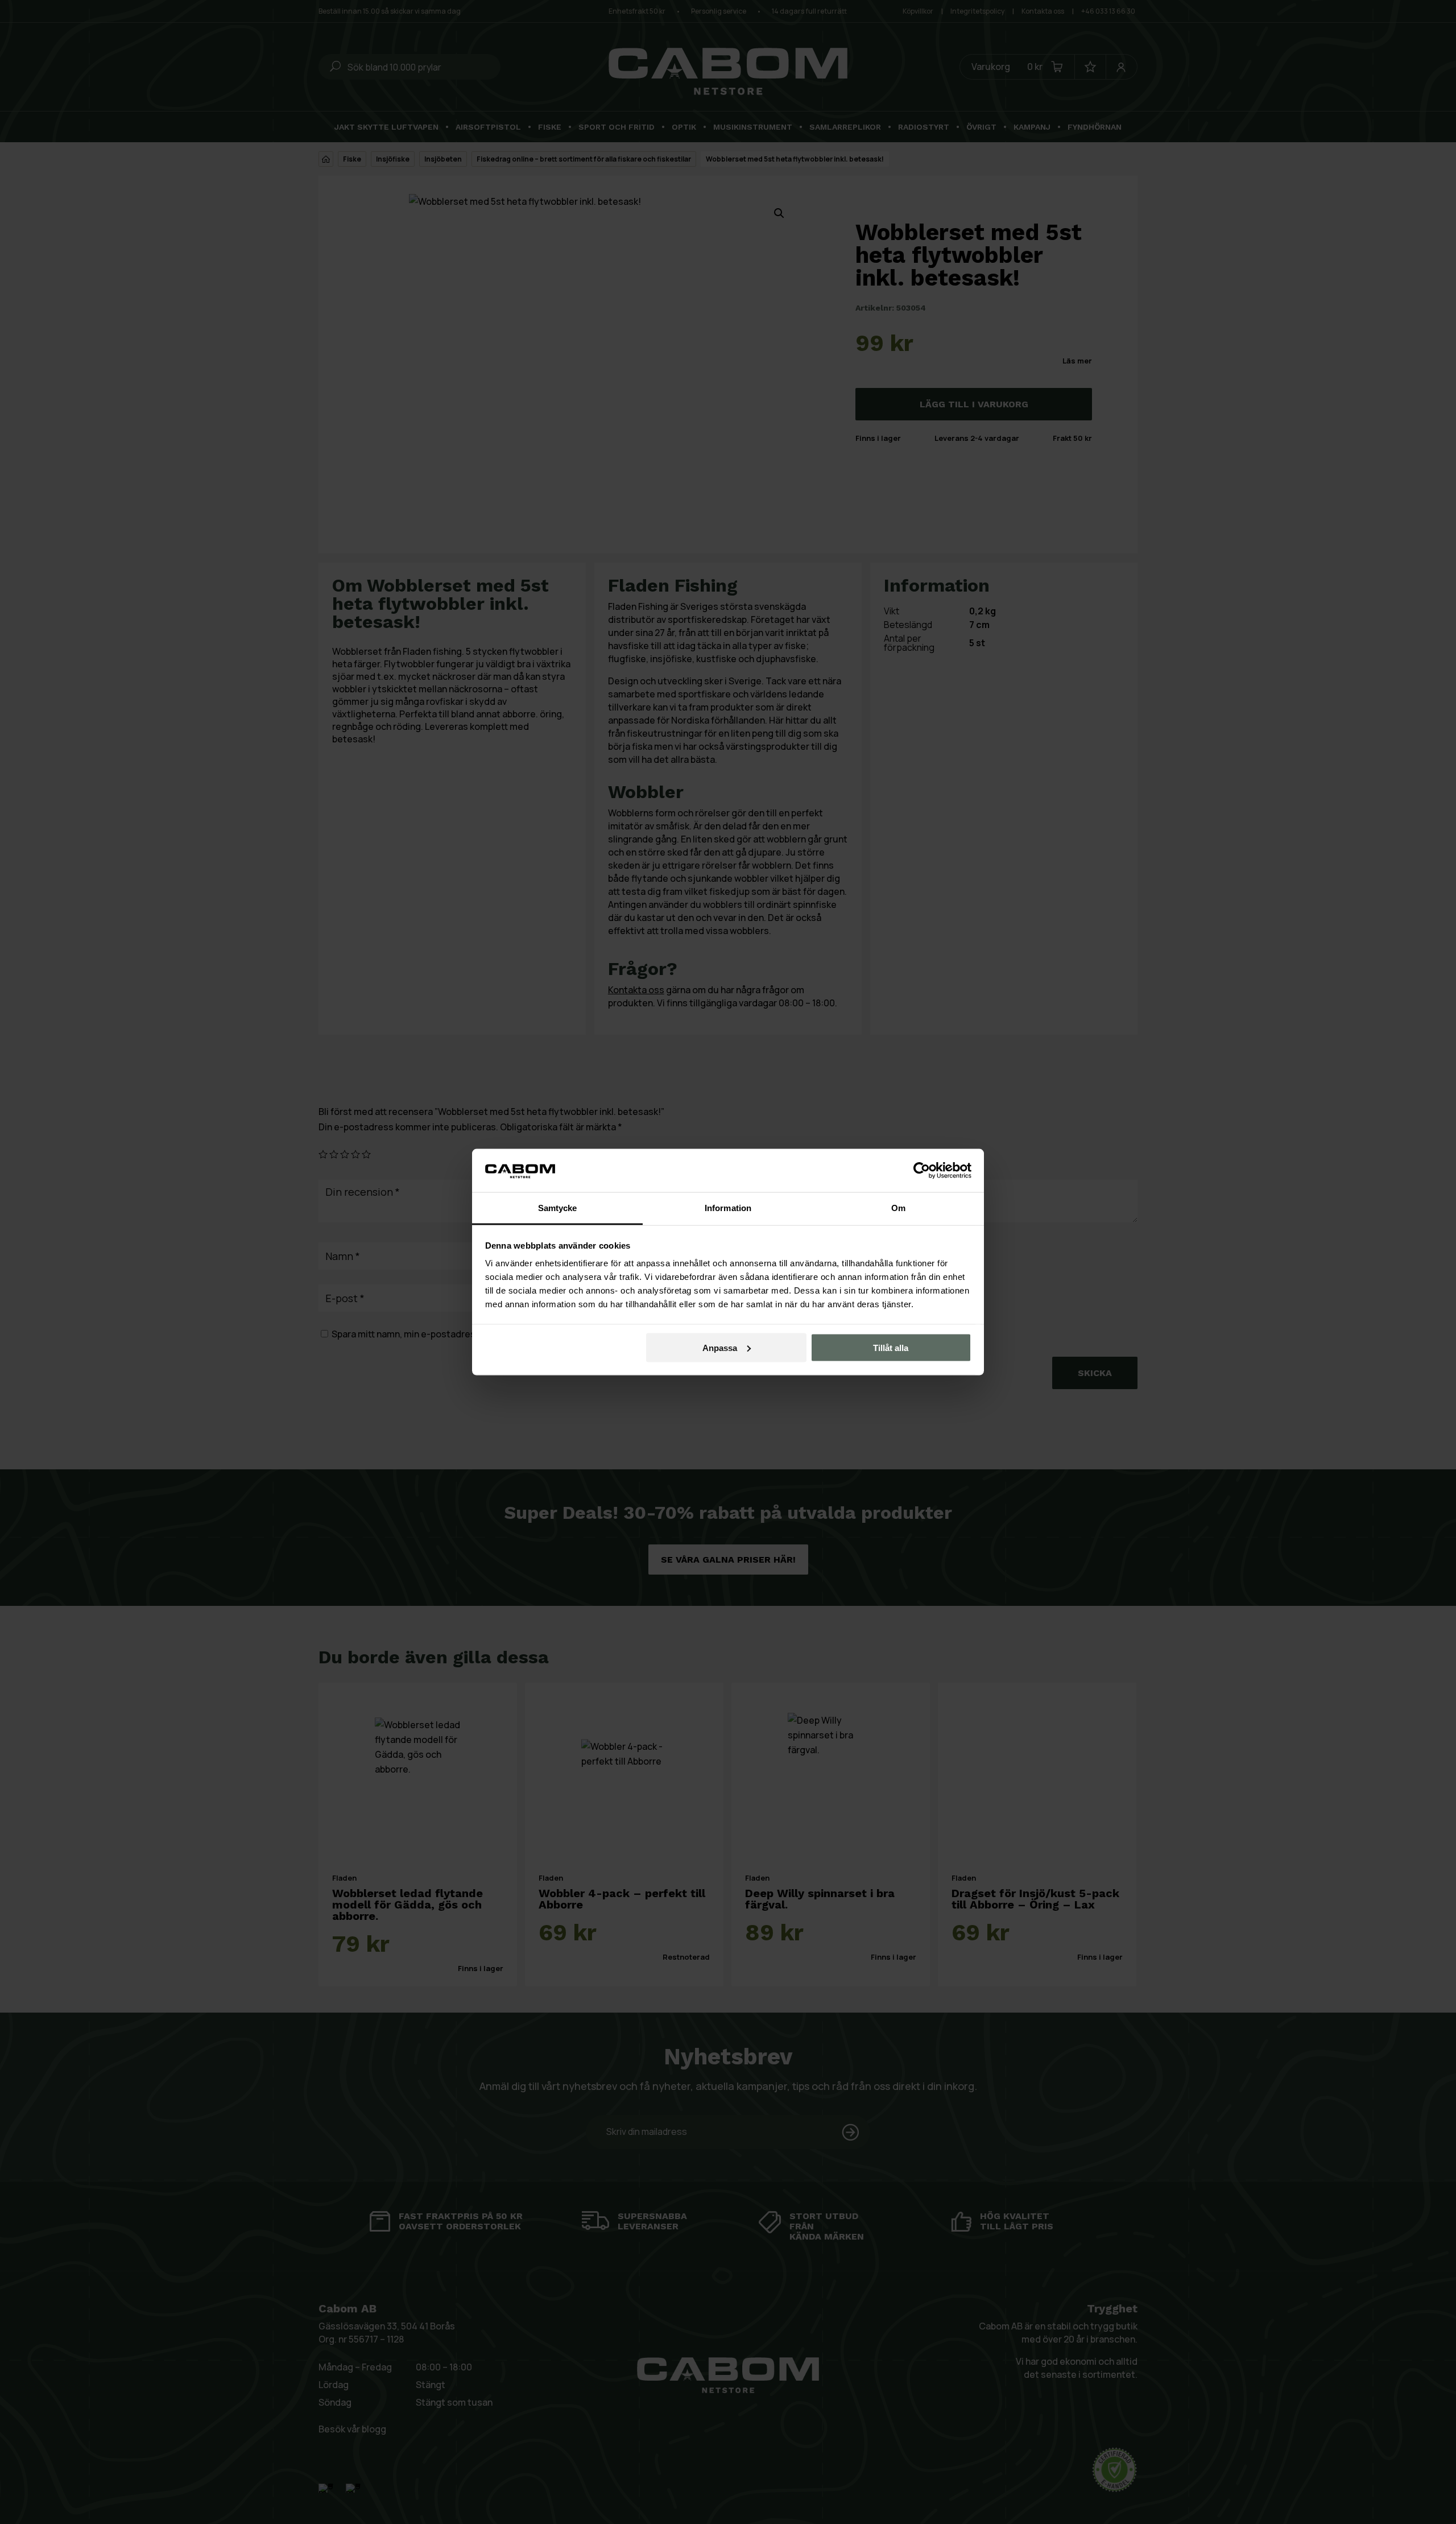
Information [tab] (728, 1208)
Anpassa (720, 1347)
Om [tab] (898, 1208)
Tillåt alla (891, 1347)
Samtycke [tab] (558, 1208)
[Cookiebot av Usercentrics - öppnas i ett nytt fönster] (922, 1170)
